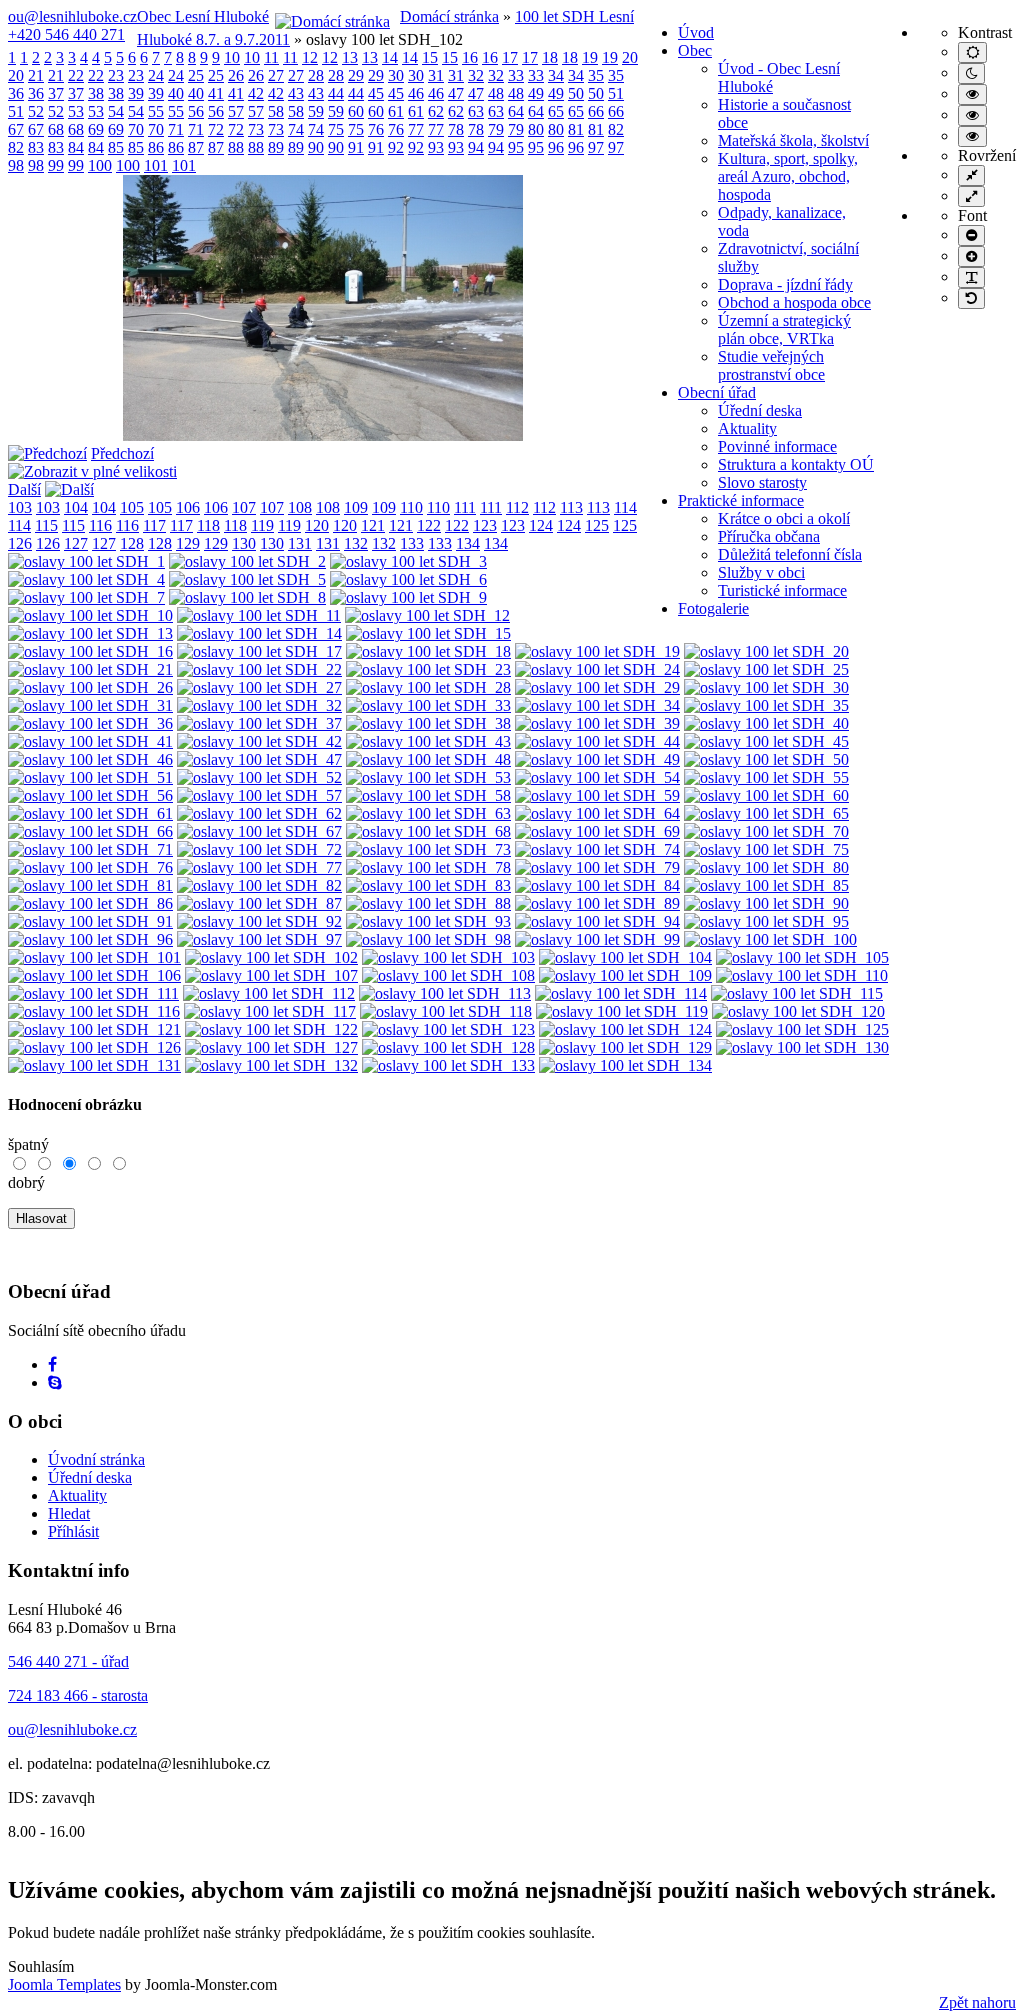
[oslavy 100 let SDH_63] (428, 813)
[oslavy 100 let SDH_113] (445, 993)
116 (100, 525)
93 (436, 147)
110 (411, 507)
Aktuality (77, 1495)
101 (156, 165)
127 (76, 543)
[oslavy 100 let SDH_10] (90, 615)
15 (430, 57)
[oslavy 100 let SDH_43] (428, 741)
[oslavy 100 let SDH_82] (259, 885)
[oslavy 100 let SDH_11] (259, 615)
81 (576, 129)
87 (196, 147)
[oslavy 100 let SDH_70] (766, 831)
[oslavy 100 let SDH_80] (766, 867)
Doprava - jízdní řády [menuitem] (785, 284)
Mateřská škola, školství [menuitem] (793, 140)
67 (16, 129)
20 (630, 57)
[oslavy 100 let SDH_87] (259, 903)
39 (136, 93)
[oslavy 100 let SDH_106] (94, 975)
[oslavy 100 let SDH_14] (259, 633)
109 (356, 507)
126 (20, 543)
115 (46, 525)
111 (465, 507)
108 (300, 507)
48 (496, 93)
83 (36, 147)
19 (590, 57)
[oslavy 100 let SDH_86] (90, 903)
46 (416, 93)
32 (476, 75)
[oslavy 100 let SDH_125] (802, 1029)
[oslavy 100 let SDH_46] (90, 759)
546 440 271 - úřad (68, 1661)
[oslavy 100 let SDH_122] (271, 1029)
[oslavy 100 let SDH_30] (766, 687)
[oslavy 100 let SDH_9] (408, 597)
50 (576, 93)
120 (317, 525)
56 (196, 111)
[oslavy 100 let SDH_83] (428, 885)
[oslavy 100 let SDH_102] (323, 435)
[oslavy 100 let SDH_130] (802, 1047)
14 (390, 57)
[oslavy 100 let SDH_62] (259, 813)
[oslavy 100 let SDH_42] (259, 741)
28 (316, 75)
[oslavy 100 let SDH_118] (446, 1011)
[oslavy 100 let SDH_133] (448, 1065)
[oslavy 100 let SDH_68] (428, 831)
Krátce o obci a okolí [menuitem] (784, 518)
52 (36, 111)
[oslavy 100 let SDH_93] (428, 921)
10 (232, 57)
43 (296, 93)
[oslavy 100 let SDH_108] (448, 975)
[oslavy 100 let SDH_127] (271, 1047)
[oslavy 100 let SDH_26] (90, 687)
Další (24, 489)
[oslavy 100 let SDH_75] (766, 849)
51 (616, 93)
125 (597, 525)
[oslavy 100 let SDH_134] (625, 1065)
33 (516, 75)
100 (100, 165)
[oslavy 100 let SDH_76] (90, 867)
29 (356, 75)
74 (296, 129)
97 (596, 147)
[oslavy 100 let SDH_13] (90, 633)
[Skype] (55, 1382)
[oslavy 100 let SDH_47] (259, 759)
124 (541, 525)
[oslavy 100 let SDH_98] (428, 939)
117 (154, 525)
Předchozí (122, 453)
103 (20, 507)
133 (412, 543)
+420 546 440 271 (66, 34)
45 (376, 93)
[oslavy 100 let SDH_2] (247, 561)
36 (16, 93)
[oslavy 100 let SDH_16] (90, 651)
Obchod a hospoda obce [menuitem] (794, 302)
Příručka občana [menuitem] (769, 536)
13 (350, 57)
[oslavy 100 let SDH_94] (597, 921)
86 (156, 147)
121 (373, 525)
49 (536, 93)
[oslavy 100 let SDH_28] (428, 687)
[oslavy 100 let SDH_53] (428, 777)
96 (556, 147)
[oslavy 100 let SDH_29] (597, 687)
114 (625, 507)
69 (96, 129)
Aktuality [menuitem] (747, 428)
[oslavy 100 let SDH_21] (90, 669)
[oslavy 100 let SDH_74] (597, 849)
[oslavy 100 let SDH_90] (766, 903)
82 (616, 129)
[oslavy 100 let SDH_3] (408, 561)
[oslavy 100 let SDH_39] (597, 723)
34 (556, 75)
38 (96, 93)
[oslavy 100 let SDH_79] (597, 867)
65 (556, 111)
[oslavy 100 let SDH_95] (766, 921)
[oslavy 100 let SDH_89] (597, 903)
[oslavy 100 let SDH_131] (94, 1065)
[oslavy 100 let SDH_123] (448, 1029)
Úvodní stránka (96, 1459)
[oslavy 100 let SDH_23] (428, 669)
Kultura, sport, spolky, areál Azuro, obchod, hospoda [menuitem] (788, 176)
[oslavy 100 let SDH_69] (597, 831)
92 (396, 147)
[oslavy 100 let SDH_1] (86, 561)
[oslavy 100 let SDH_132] (271, 1065)
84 (76, 147)
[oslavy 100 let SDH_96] (90, 939)
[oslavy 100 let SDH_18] (428, 651)
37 (56, 93)
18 (550, 57)
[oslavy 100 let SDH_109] (625, 975)
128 (132, 543)
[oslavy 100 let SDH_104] (625, 957)
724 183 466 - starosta (78, 1695)
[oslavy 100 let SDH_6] (408, 579)
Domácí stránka (449, 16)
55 (156, 111)
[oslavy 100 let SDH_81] (90, 885)
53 (76, 111)
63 (476, 111)
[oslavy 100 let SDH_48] (428, 759)
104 (76, 507)
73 (256, 129)
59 (316, 111)
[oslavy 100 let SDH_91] (90, 921)
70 (136, 129)
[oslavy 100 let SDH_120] (798, 1011)
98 (16, 165)
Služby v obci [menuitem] (761, 572)
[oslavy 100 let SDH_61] (90, 813)
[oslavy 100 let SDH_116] (94, 1011)
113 (571, 507)
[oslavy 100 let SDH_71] (90, 849)
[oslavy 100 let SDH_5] (247, 579)
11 (271, 57)
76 (376, 129)
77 (416, 129)
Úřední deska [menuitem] (760, 410)
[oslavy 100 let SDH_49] (597, 759)
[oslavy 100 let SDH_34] (597, 705)
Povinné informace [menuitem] (777, 446)
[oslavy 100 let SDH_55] (766, 777)
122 (429, 525)
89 (276, 147)
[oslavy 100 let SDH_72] (259, 849)
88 (236, 147)
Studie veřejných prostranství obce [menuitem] (771, 365)
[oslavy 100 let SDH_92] (259, 921)
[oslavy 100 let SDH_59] (597, 795)
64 (516, 111)
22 (76, 75)
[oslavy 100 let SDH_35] (766, 705)
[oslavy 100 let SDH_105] (802, 957)
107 (244, 507)
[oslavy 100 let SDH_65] (766, 813)
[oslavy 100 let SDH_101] (94, 957)
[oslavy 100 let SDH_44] (597, 741)
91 (356, 147)
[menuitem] (696, 32)
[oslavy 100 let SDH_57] (259, 795)
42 (256, 93)
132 (356, 543)
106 (188, 507)
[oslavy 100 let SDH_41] (90, 741)
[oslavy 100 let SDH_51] (90, 777)
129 (188, 543)
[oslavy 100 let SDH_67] (259, 831)
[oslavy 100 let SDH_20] (766, 651)
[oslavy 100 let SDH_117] (270, 1011)
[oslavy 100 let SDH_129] (625, 1047)
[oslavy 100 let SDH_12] (427, 615)
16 (470, 57)
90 (316, 147)
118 (208, 525)
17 (510, 57)
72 (216, 129)
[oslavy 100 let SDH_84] (597, 885)
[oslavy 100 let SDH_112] (269, 993)
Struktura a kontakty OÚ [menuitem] (796, 464)
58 (276, 111)
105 (132, 507)
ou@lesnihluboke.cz (72, 16)
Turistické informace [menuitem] (782, 590)
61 (396, 111)
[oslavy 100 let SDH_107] (271, 975)
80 (536, 129)
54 (116, 111)
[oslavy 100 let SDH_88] (428, 903)
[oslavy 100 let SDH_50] (766, 759)
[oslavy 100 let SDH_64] (597, 813)
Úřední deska (90, 1477)
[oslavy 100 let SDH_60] (766, 795)
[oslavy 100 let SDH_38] (428, 723)
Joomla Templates (64, 1984)
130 (244, 543)
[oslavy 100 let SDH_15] (428, 633)
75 (336, 129)
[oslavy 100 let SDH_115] (797, 993)
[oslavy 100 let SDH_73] (428, 849)
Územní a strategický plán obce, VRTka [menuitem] (784, 329)
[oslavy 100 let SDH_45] (766, 741)
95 (516, 147)
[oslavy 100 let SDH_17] (259, 651)
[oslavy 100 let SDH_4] (86, 579)
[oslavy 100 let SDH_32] (259, 705)
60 (356, 111)
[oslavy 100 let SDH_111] (93, 993)
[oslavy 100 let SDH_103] (448, 957)
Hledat (69, 1513)
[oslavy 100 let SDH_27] (259, 687)
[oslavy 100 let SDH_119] (622, 1011)
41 (216, 93)
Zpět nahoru (977, 2002)
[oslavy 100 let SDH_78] (428, 867)
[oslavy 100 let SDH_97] (259, 939)
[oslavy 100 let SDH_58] (428, 795)
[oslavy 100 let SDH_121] (94, 1029)
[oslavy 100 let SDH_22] (259, 669)
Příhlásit (73, 1531)
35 (596, 75)
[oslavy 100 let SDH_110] (802, 975)
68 (56, 129)
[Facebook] (52, 1364)
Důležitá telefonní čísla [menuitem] (790, 554)
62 (436, 111)
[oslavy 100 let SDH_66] (90, 831)
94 (476, 147)
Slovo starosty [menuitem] (762, 482)
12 (310, 57)
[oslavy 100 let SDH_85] (766, 885)
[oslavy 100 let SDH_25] (766, 669)
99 (56, 165)
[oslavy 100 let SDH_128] (448, 1047)
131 (300, 543)
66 (596, 111)
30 (396, 75)
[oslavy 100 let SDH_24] (597, 669)
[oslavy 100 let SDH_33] (428, 705)
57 (236, 111)
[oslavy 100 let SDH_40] (766, 723)
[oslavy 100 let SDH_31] (90, 705)
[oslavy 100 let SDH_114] (621, 993)
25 (196, 75)
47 (456, 93)
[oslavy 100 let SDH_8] (247, 597)
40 (176, 93)
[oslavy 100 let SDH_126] (94, 1047)
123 (485, 525)
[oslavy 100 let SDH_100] (770, 939)
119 (262, 525)
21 (36, 75)
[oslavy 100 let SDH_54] (597, 777)
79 (496, 129)
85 (116, 147)
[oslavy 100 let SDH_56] (90, 795)
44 (336, 93)
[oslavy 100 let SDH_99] (597, 939)
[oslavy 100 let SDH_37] (259, 723)
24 (156, 75)
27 (276, 75)
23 (116, 75)
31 (436, 75)
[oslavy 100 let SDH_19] (597, 651)
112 (517, 507)
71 (176, 129)
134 (468, 543)
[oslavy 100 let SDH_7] (86, 597)
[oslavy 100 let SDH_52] (259, 777)
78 (456, 129)
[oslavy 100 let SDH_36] (90, 723)
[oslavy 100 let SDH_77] (259, 867)
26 (236, 75)
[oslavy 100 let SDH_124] (625, 1029)
